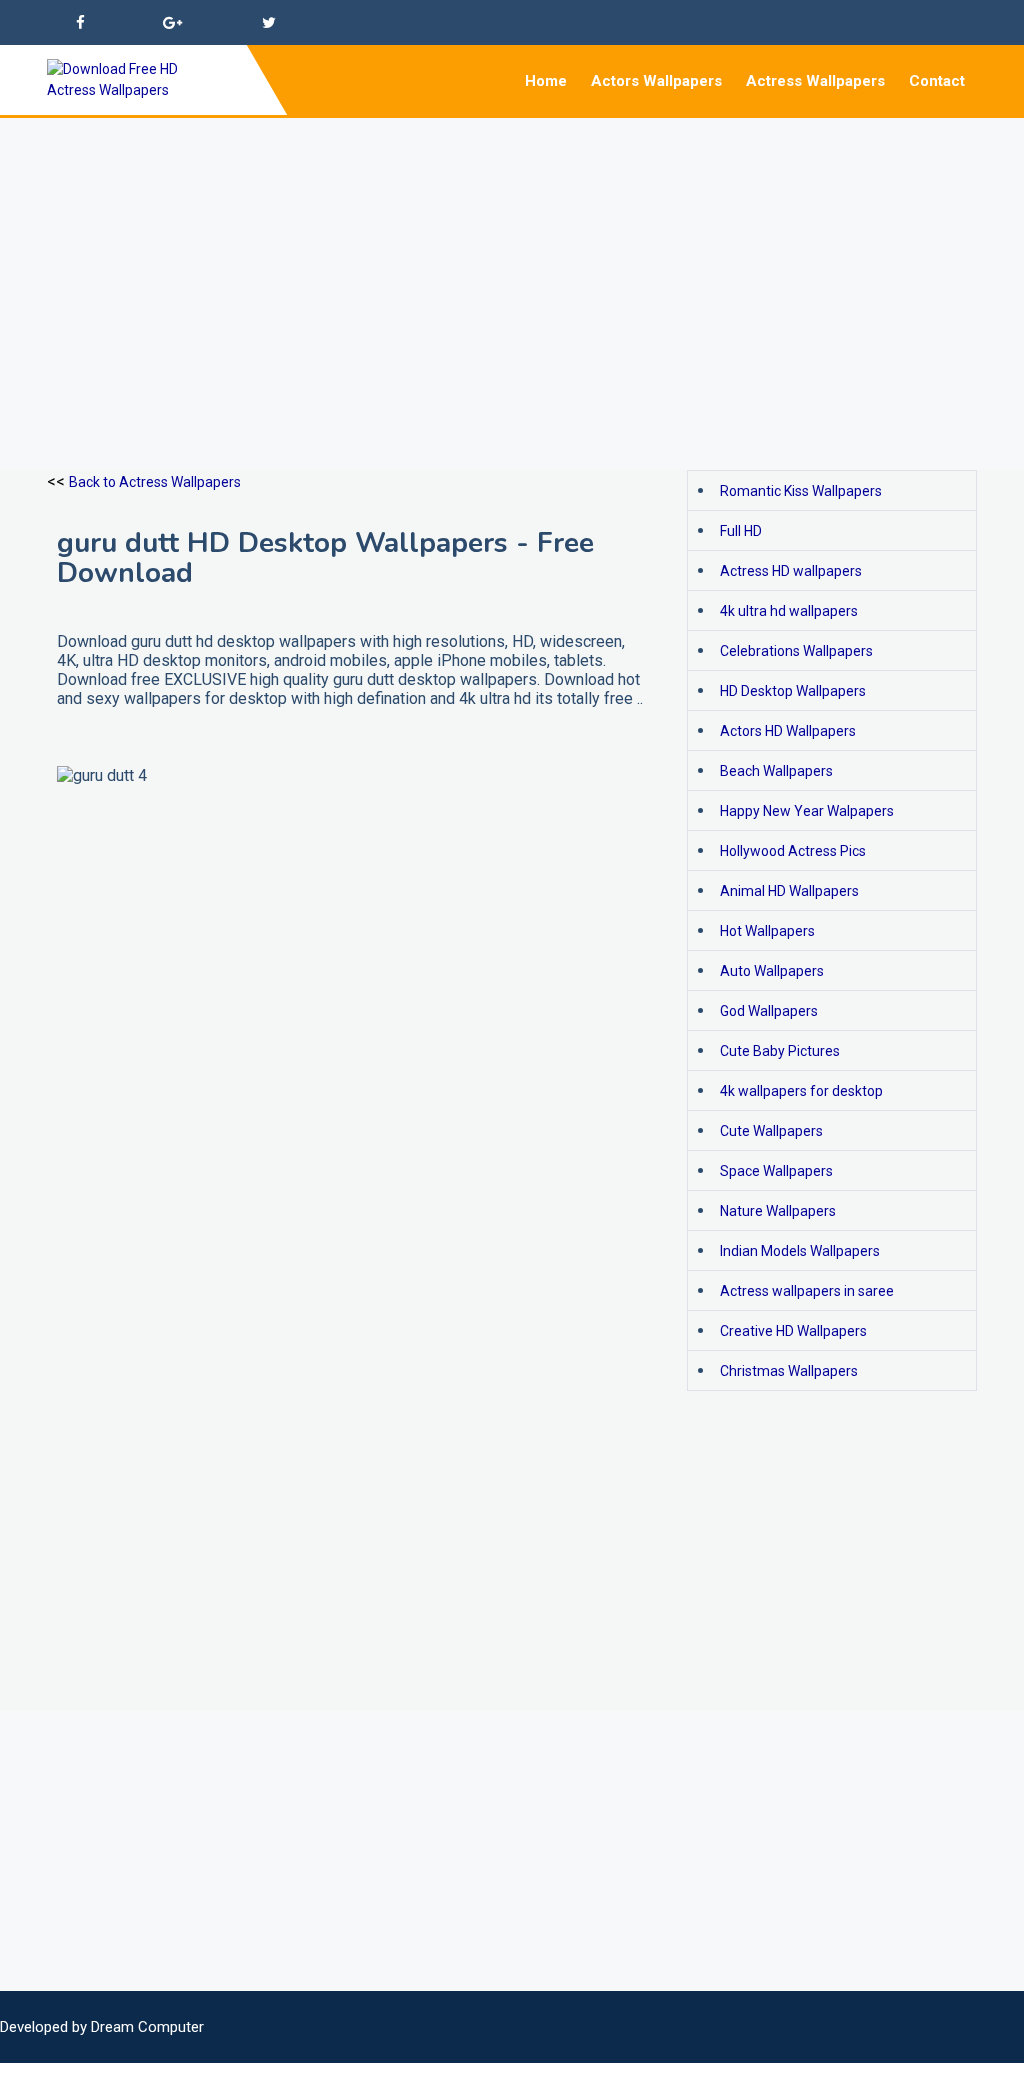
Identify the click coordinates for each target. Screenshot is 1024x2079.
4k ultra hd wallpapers (789, 611)
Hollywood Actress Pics (793, 851)
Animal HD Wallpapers (789, 891)
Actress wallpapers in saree (807, 1291)
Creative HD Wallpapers (793, 1331)
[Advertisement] (512, 258)
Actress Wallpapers (815, 81)
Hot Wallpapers (767, 931)
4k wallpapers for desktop (801, 1091)
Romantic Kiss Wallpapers (801, 491)
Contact (937, 81)
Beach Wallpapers (776, 771)
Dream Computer (147, 2027)
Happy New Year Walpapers (807, 811)
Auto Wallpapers (772, 971)
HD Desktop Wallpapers (793, 691)
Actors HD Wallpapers (788, 731)
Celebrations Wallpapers (796, 651)
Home (546, 81)
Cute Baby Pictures (780, 1051)
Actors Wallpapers (656, 81)
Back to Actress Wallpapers (155, 482)
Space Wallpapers (776, 1171)
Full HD (741, 531)
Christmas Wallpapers (789, 1371)
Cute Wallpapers (771, 1131)
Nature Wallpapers (778, 1211)
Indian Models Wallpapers (800, 1251)
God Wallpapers (769, 1011)
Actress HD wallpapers (791, 571)
